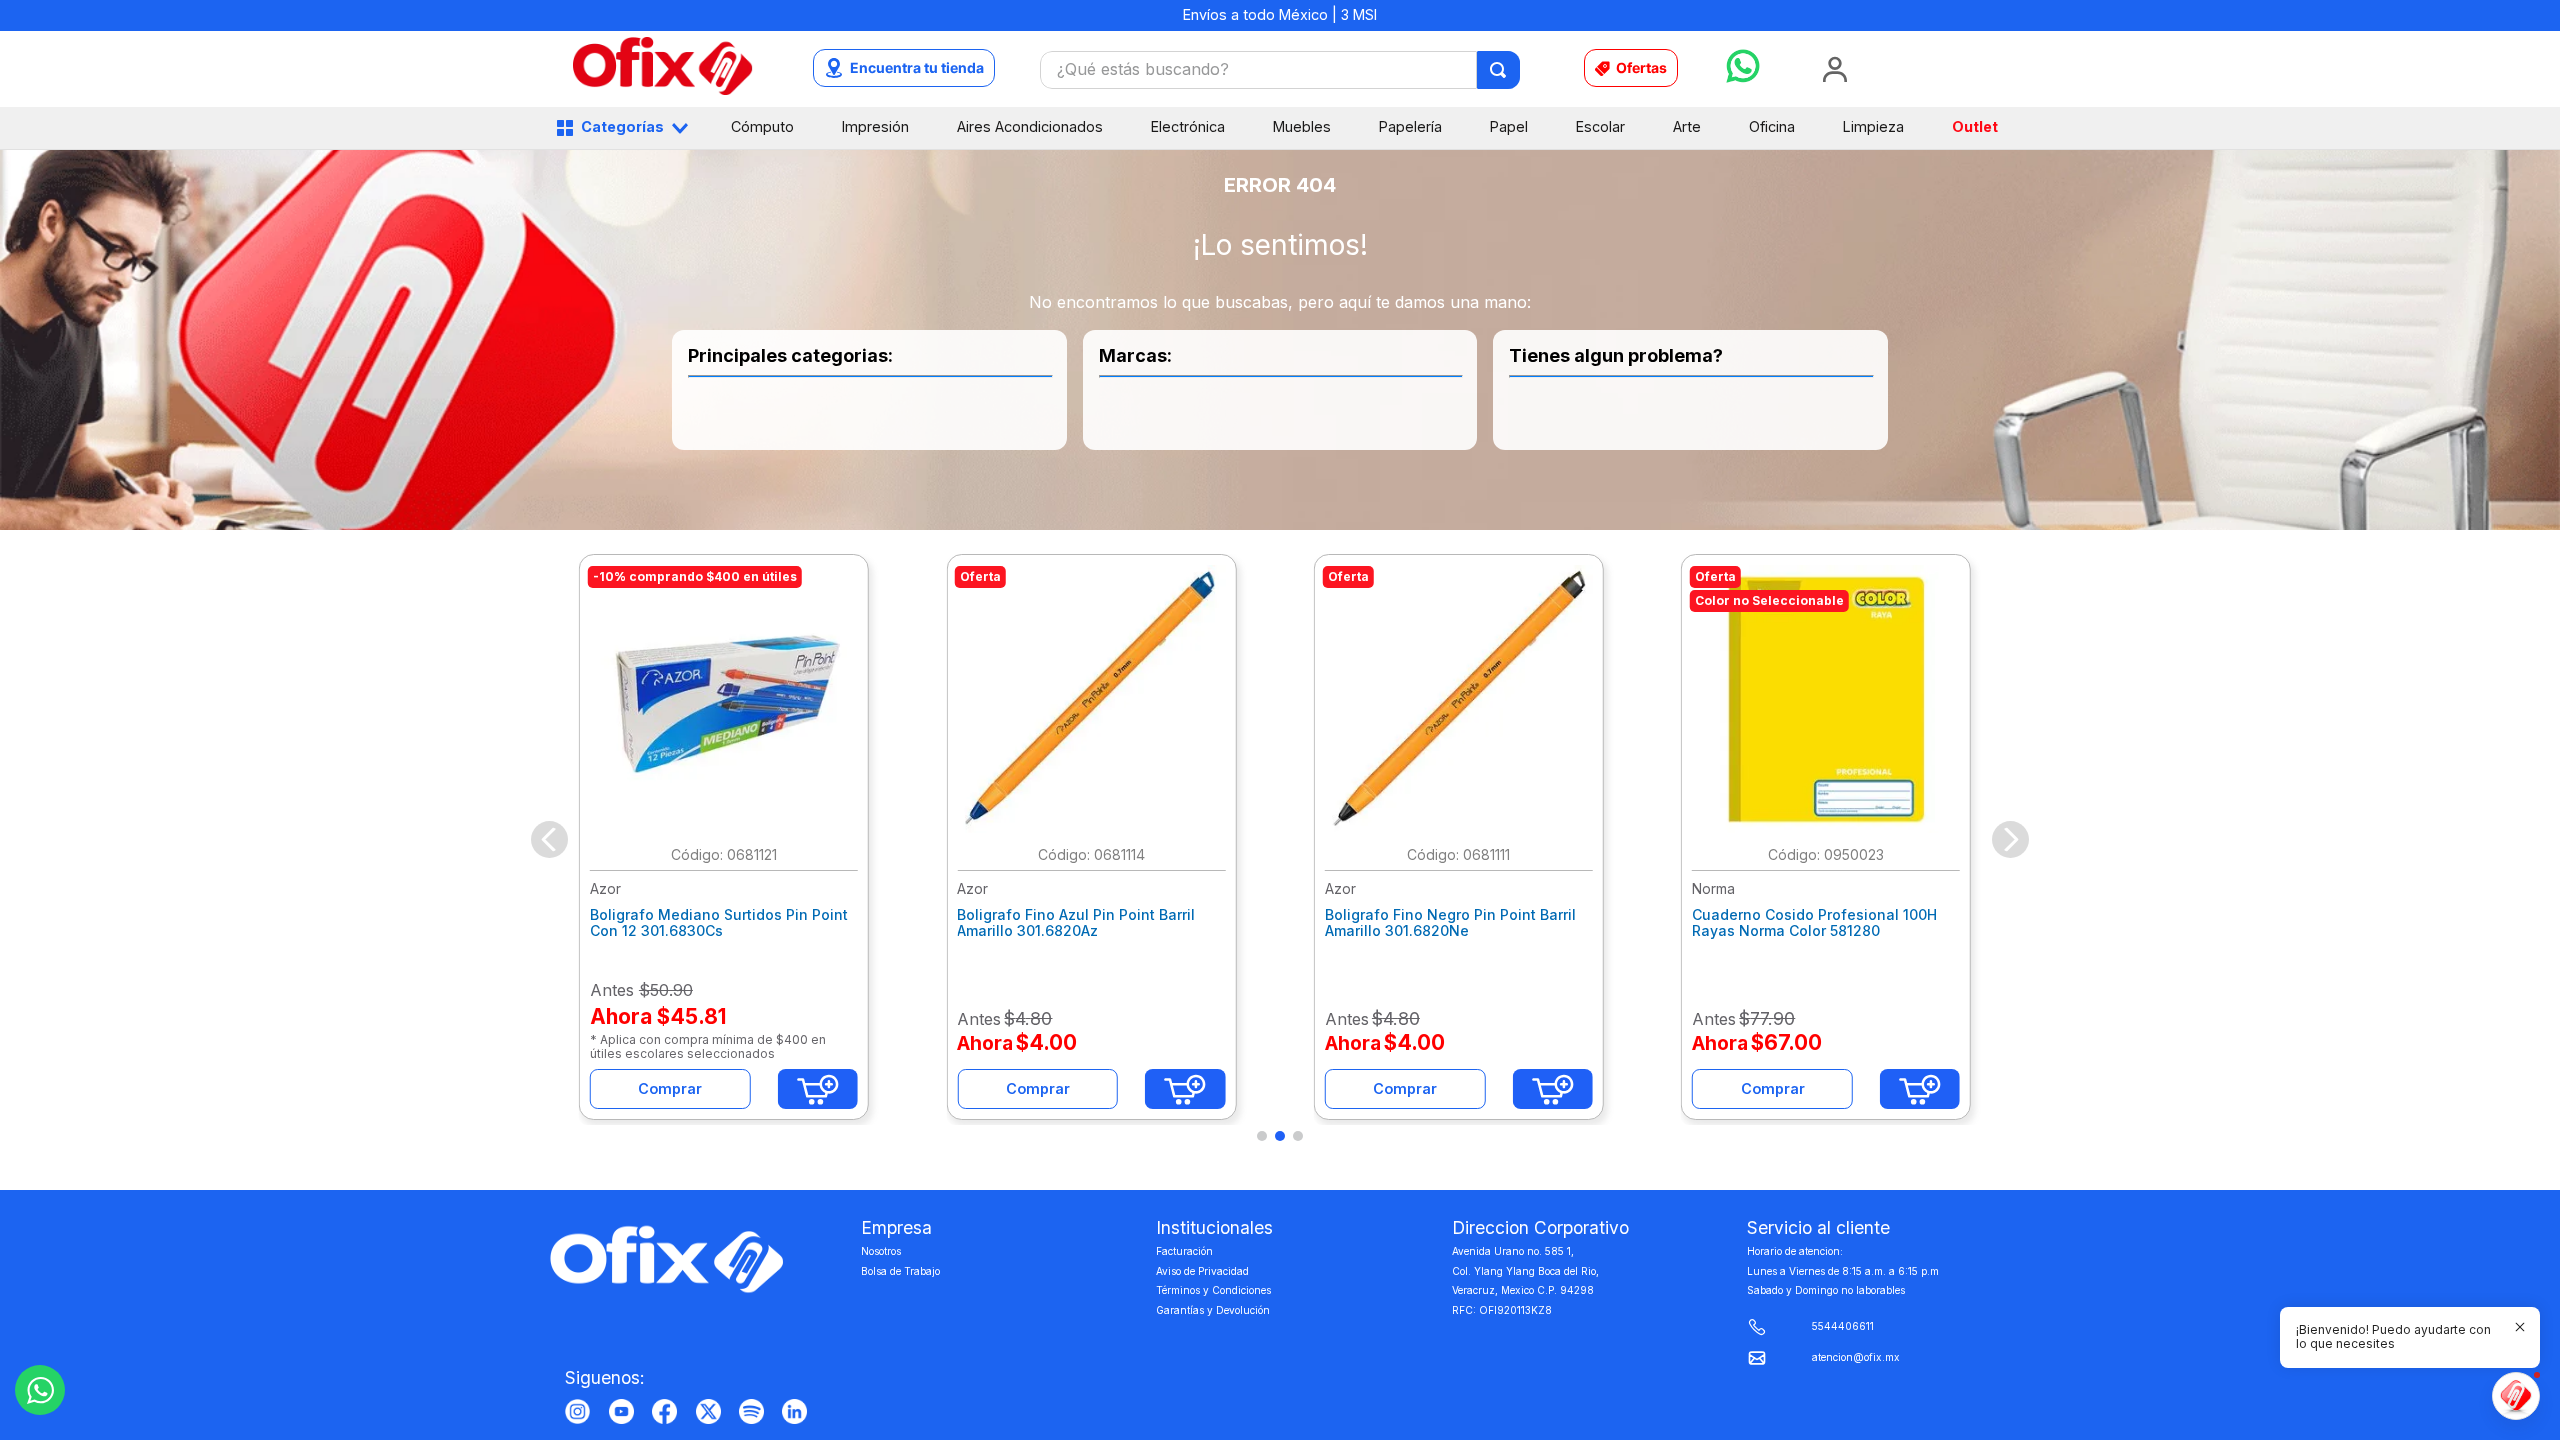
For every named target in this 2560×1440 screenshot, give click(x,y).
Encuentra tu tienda (917, 67)
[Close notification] (2520, 1327)
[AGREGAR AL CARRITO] (818, 1089)
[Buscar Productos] (1499, 70)
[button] (1262, 1136)
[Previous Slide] (549, 839)
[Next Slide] (2010, 839)
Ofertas (1641, 67)
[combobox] (1280, 70)
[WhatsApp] (40, 1390)
